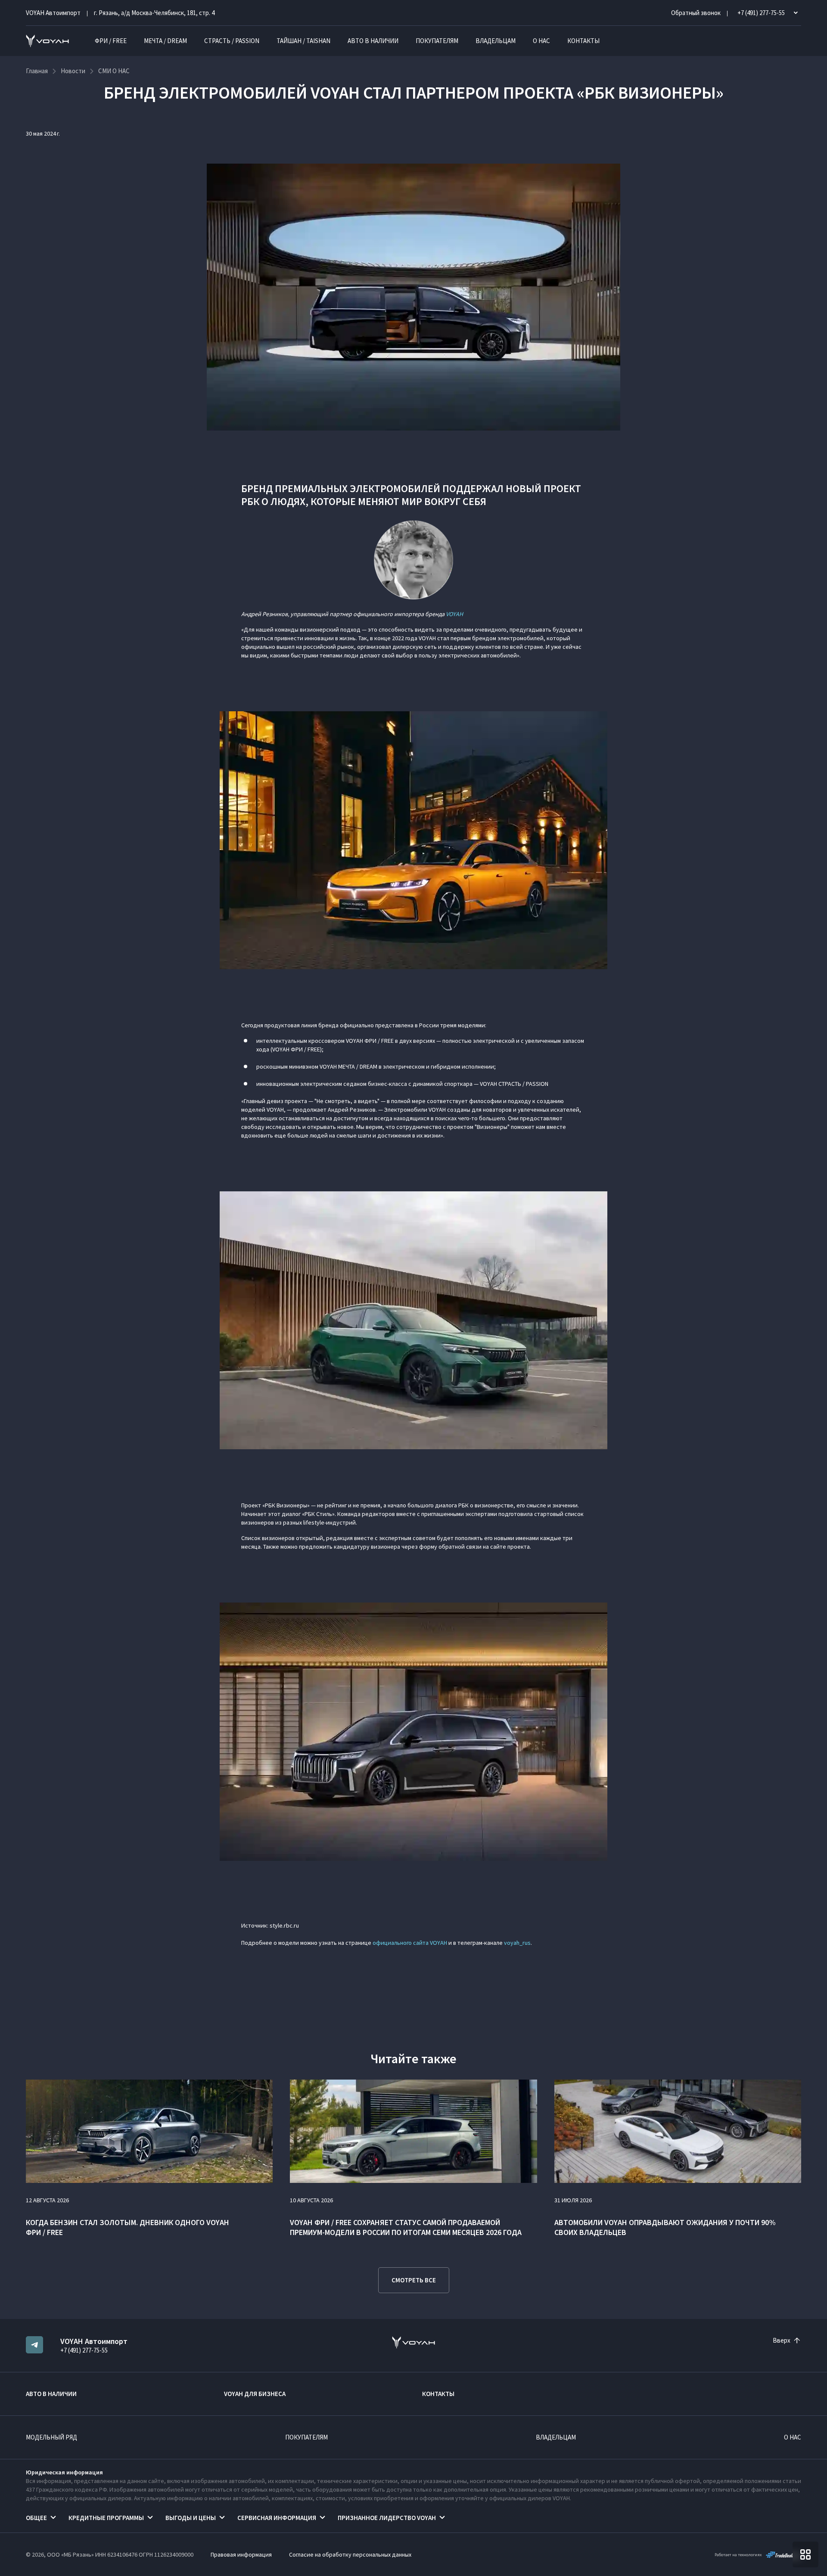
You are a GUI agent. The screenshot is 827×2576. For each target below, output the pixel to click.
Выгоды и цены (191, 2518)
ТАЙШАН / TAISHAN (303, 41)
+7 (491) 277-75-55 (84, 2350)
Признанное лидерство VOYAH (387, 2518)
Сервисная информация (277, 2518)
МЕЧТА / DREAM (165, 41)
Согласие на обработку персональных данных (350, 2554)
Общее (36, 2518)
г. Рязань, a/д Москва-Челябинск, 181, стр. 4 (154, 13)
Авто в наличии (373, 41)
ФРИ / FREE (111, 41)
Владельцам (496, 41)
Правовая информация (241, 2554)
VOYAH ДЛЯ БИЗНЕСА (255, 2394)
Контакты (583, 41)
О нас (541, 41)
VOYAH (454, 614)
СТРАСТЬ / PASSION (232, 41)
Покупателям (437, 41)
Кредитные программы (106, 2518)
